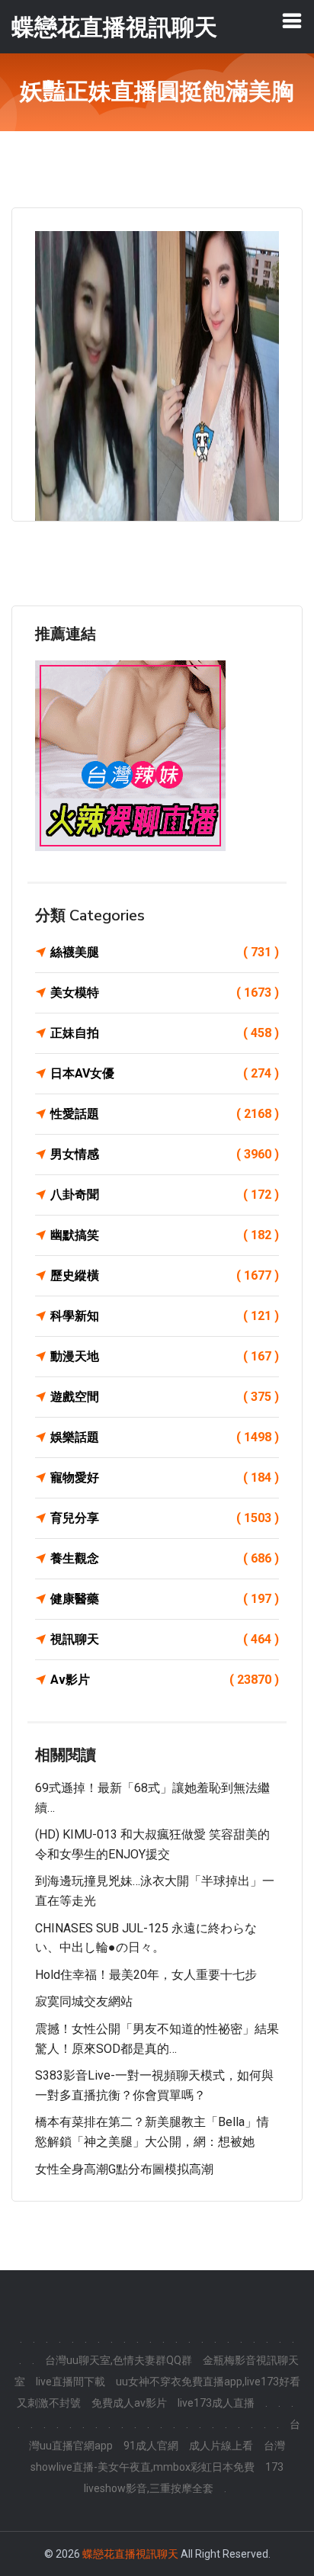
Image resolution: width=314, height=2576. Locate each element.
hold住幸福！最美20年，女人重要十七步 (146, 1975)
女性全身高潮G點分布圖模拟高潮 (124, 2169)
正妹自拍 (165, 1033)
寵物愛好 (165, 1478)
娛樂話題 (165, 1437)
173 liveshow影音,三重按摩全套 (184, 2478)
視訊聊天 (165, 1639)
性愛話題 (165, 1114)
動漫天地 (165, 1356)
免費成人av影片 (129, 2403)
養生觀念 (165, 1558)
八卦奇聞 (165, 1195)
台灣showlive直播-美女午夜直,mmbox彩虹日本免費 (158, 2456)
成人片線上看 (221, 2446)
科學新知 (165, 1316)
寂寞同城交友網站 (84, 2001)
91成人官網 (151, 2446)
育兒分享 (165, 1518)
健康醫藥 (165, 1599)
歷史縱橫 (165, 1275)
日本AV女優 (165, 1073)
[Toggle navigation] (292, 21)
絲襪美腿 (165, 952)
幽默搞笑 (165, 1235)
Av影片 (165, 1680)
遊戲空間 (165, 1397)
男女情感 (165, 1154)
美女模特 (165, 992)
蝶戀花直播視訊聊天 (130, 2554)
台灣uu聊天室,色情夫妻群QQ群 (119, 2360)
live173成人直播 (216, 2403)
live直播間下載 (70, 2382)
